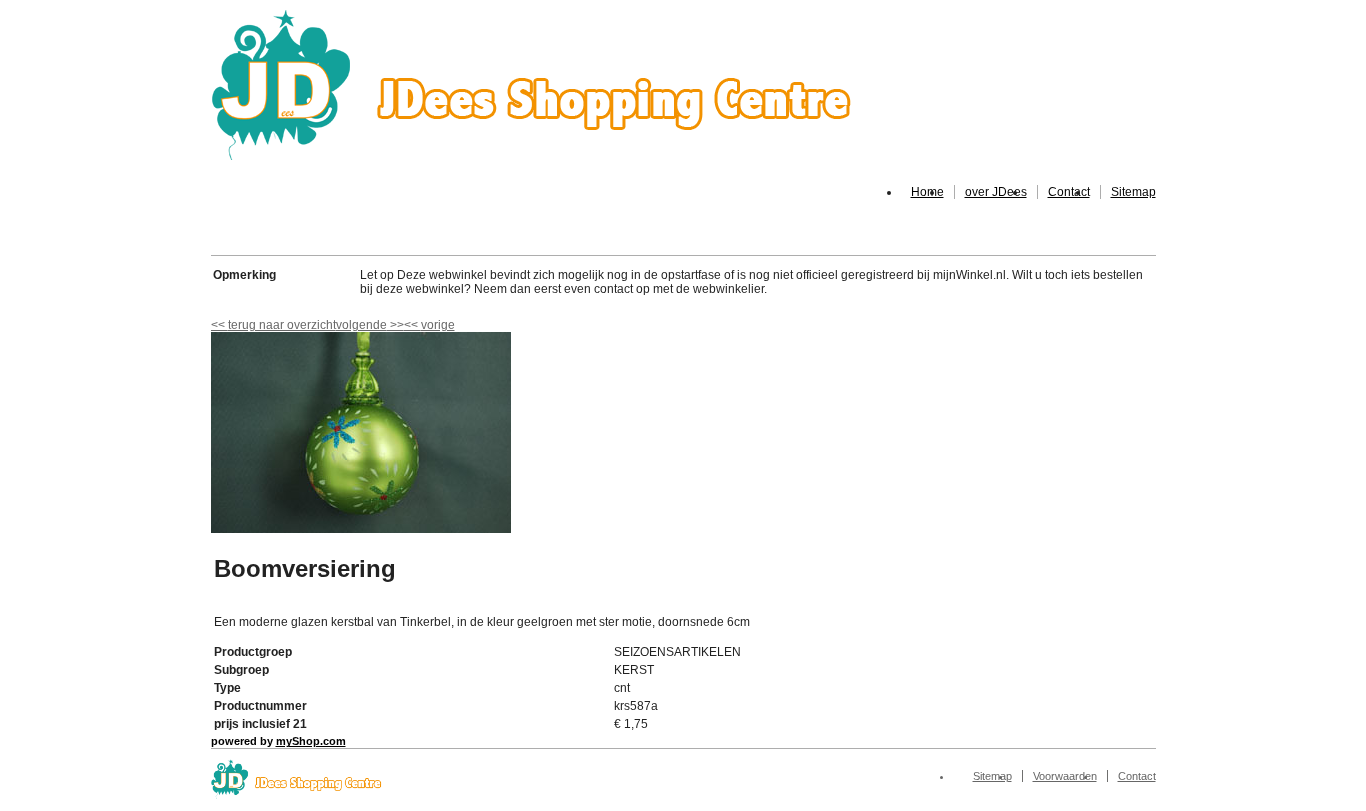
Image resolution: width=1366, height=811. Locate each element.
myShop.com (311, 741)
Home (927, 192)
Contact (1069, 192)
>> (395, 325)
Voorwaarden (1065, 776)
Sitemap (1133, 192)
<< (412, 325)
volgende (370, 325)
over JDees (996, 192)
